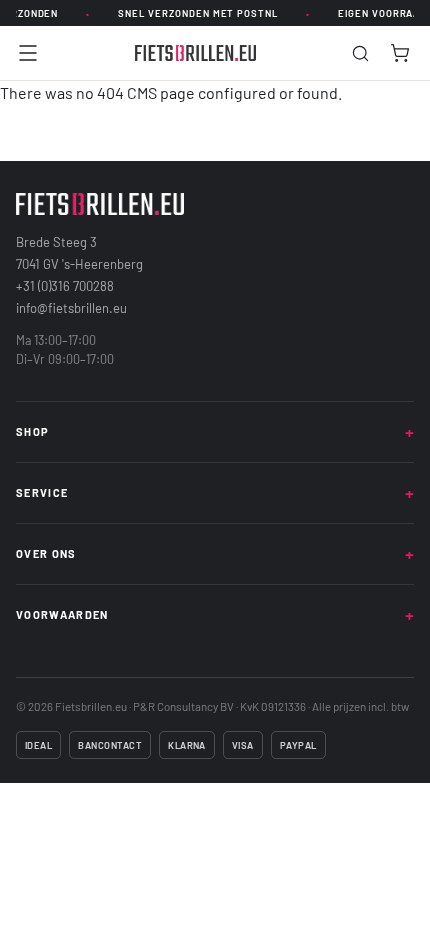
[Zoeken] (360, 53)
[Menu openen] (28, 53)
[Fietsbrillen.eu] (196, 53)
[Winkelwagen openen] (400, 53)
